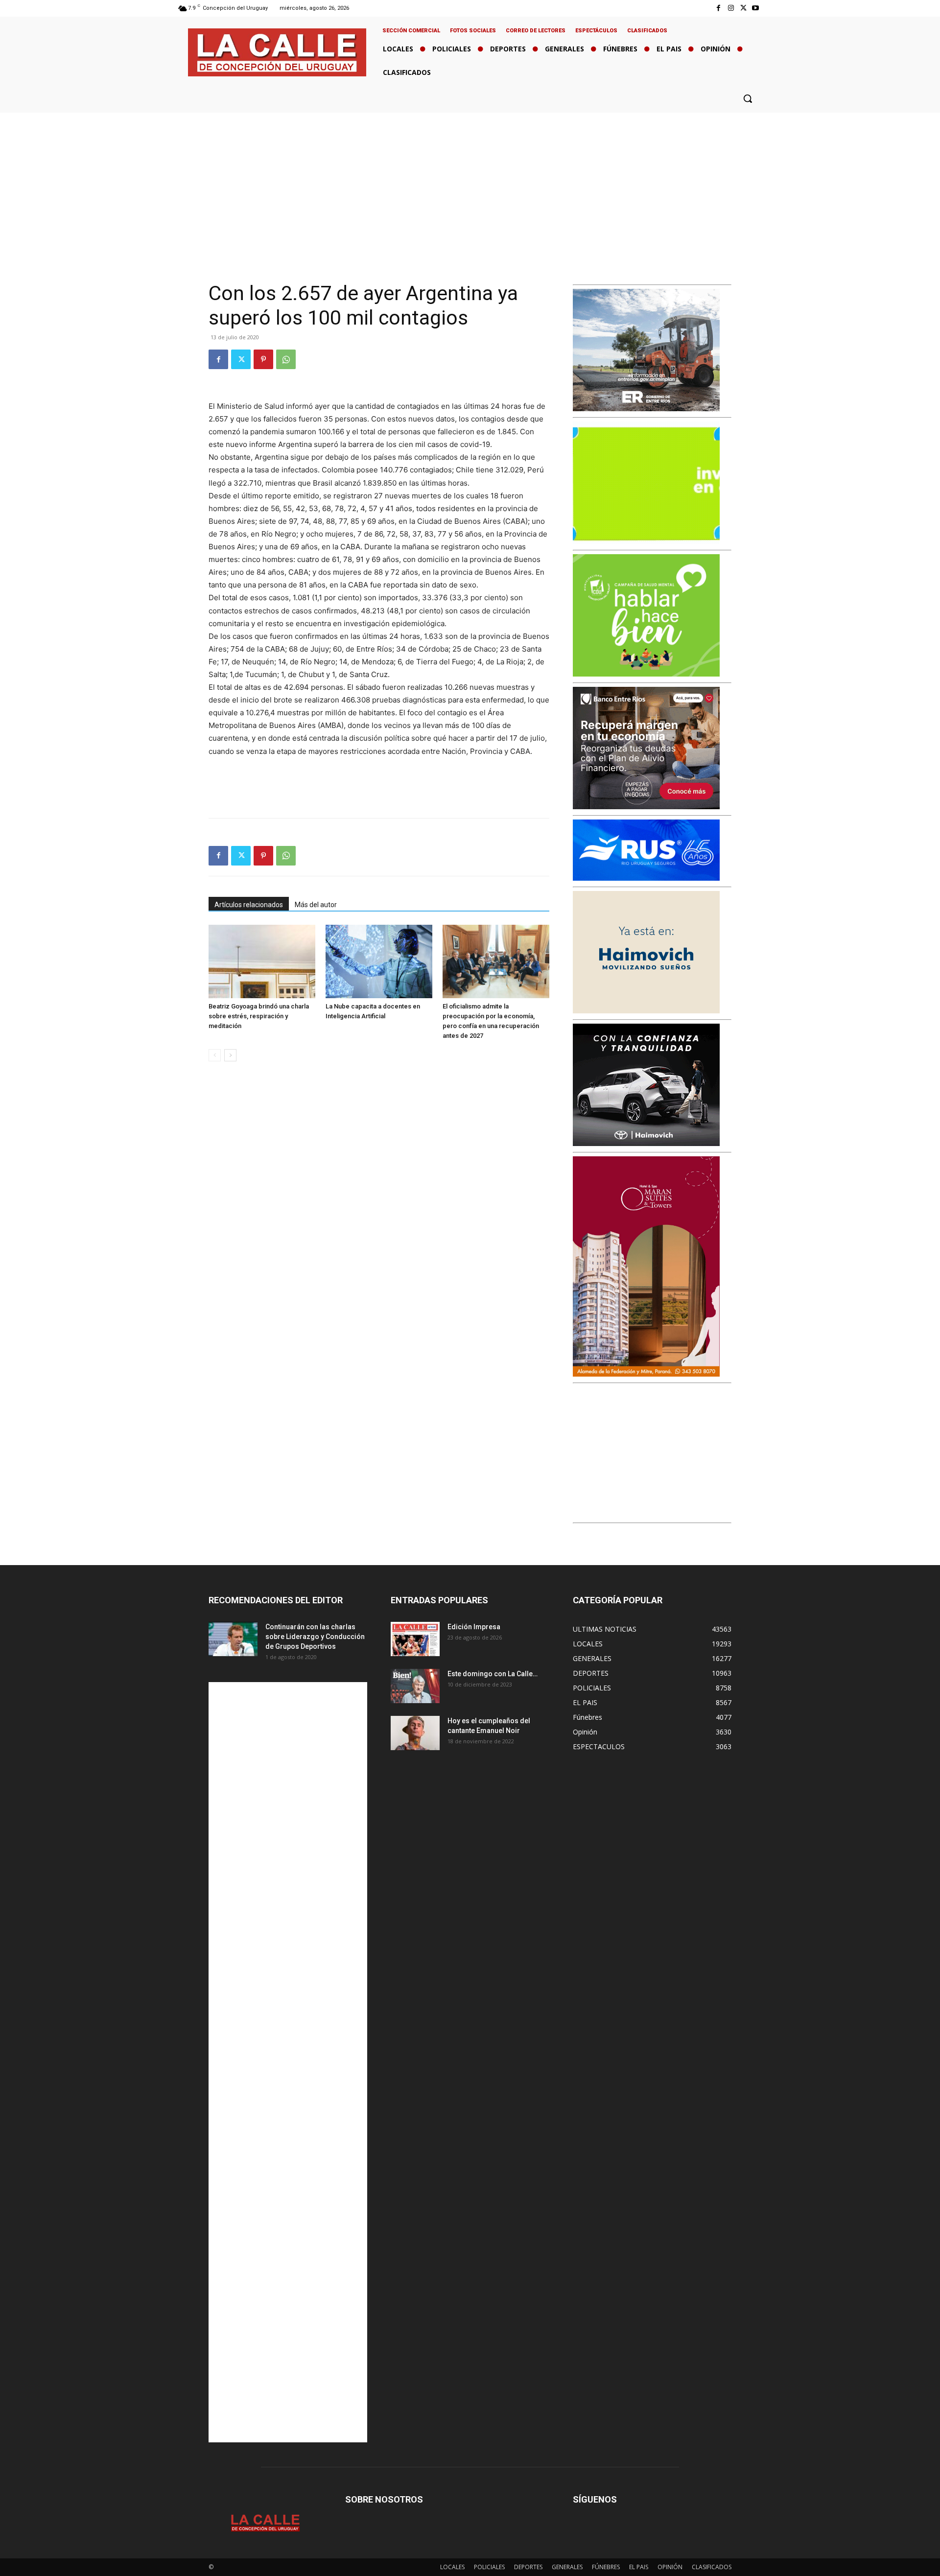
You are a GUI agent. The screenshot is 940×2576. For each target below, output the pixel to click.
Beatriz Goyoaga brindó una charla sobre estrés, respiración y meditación (259, 1016)
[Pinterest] (263, 359)
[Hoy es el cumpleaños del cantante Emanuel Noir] (415, 1733)
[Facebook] (718, 8)
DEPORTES (528, 2567)
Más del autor (316, 905)
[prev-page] (215, 1055)
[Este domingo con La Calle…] (415, 1686)
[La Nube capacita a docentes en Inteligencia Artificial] (379, 961)
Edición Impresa (474, 1627)
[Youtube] (756, 8)
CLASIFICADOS (712, 2567)
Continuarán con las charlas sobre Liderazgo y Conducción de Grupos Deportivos (315, 1637)
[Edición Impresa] (415, 1639)
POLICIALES (489, 2567)
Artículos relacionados (249, 905)
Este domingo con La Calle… (493, 1674)
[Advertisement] (470, 186)
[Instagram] (731, 8)
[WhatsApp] (286, 359)
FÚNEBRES (606, 2567)
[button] (748, 98)
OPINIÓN (670, 2567)
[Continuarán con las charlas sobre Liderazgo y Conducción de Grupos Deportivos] (233, 1639)
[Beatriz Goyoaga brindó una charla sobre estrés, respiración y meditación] (262, 961)
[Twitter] (743, 8)
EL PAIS (639, 2567)
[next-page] (230, 1055)
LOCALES (452, 2567)
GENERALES (567, 2567)
